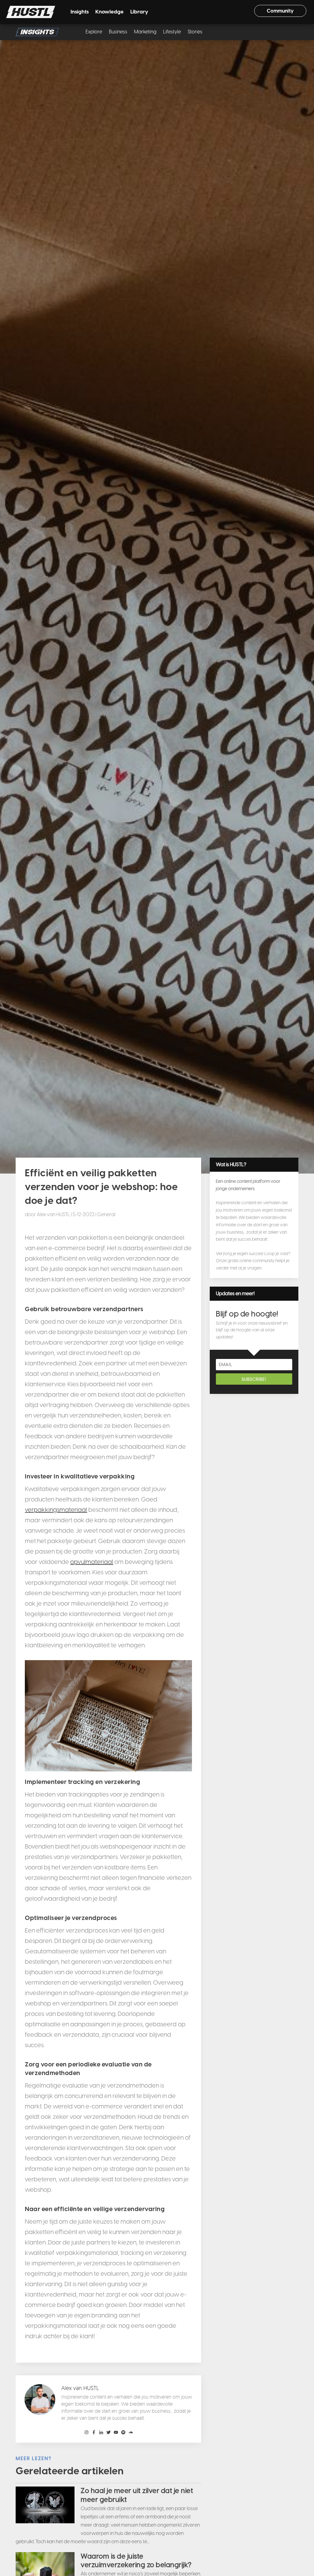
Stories (195, 32)
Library (139, 12)
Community (280, 11)
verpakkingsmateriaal (56, 1510)
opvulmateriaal (92, 1562)
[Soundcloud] (131, 2433)
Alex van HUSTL (53, 1214)
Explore (94, 32)
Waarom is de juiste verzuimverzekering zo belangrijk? (136, 2561)
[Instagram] (86, 2433)
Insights (80, 12)
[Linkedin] (101, 2433)
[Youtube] (116, 2433)
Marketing (145, 32)
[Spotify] (123, 2433)
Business (118, 32)
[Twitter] (109, 2433)
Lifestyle (172, 32)
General (106, 1214)
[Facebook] (94, 2433)
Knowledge (109, 12)
